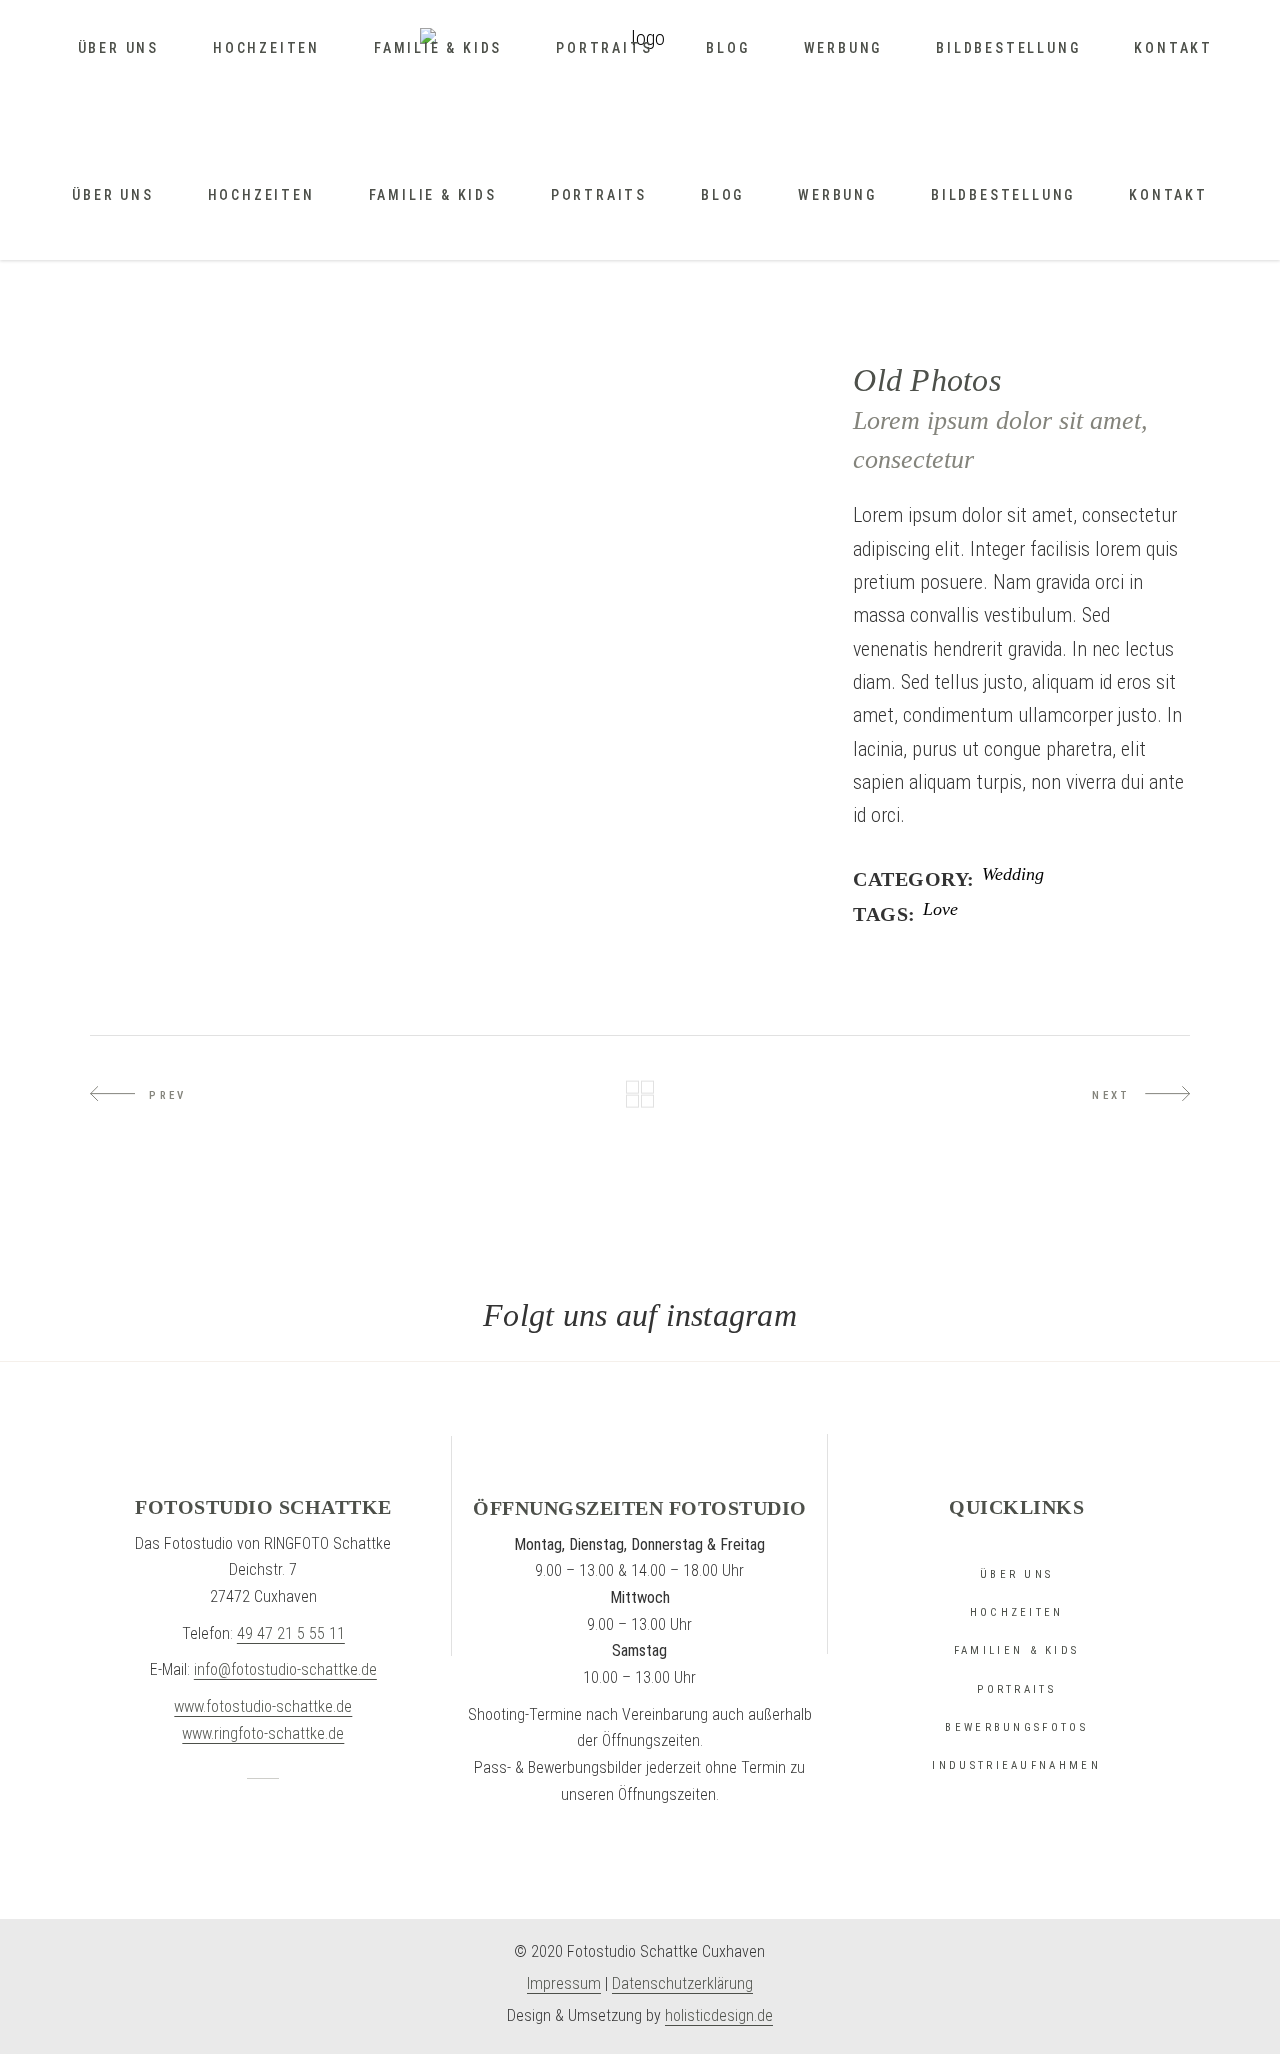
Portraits (1016, 1689)
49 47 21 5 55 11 (291, 1633)
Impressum (564, 1983)
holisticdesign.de (719, 2015)
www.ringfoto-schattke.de (263, 1733)
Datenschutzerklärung (682, 1983)
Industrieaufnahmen (1016, 1765)
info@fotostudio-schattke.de (285, 1669)
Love (940, 909)
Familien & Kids (1017, 1650)
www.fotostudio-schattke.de (263, 1706)
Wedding (1013, 874)
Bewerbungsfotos (1016, 1727)
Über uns (1016, 1574)
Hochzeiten (1017, 1612)
